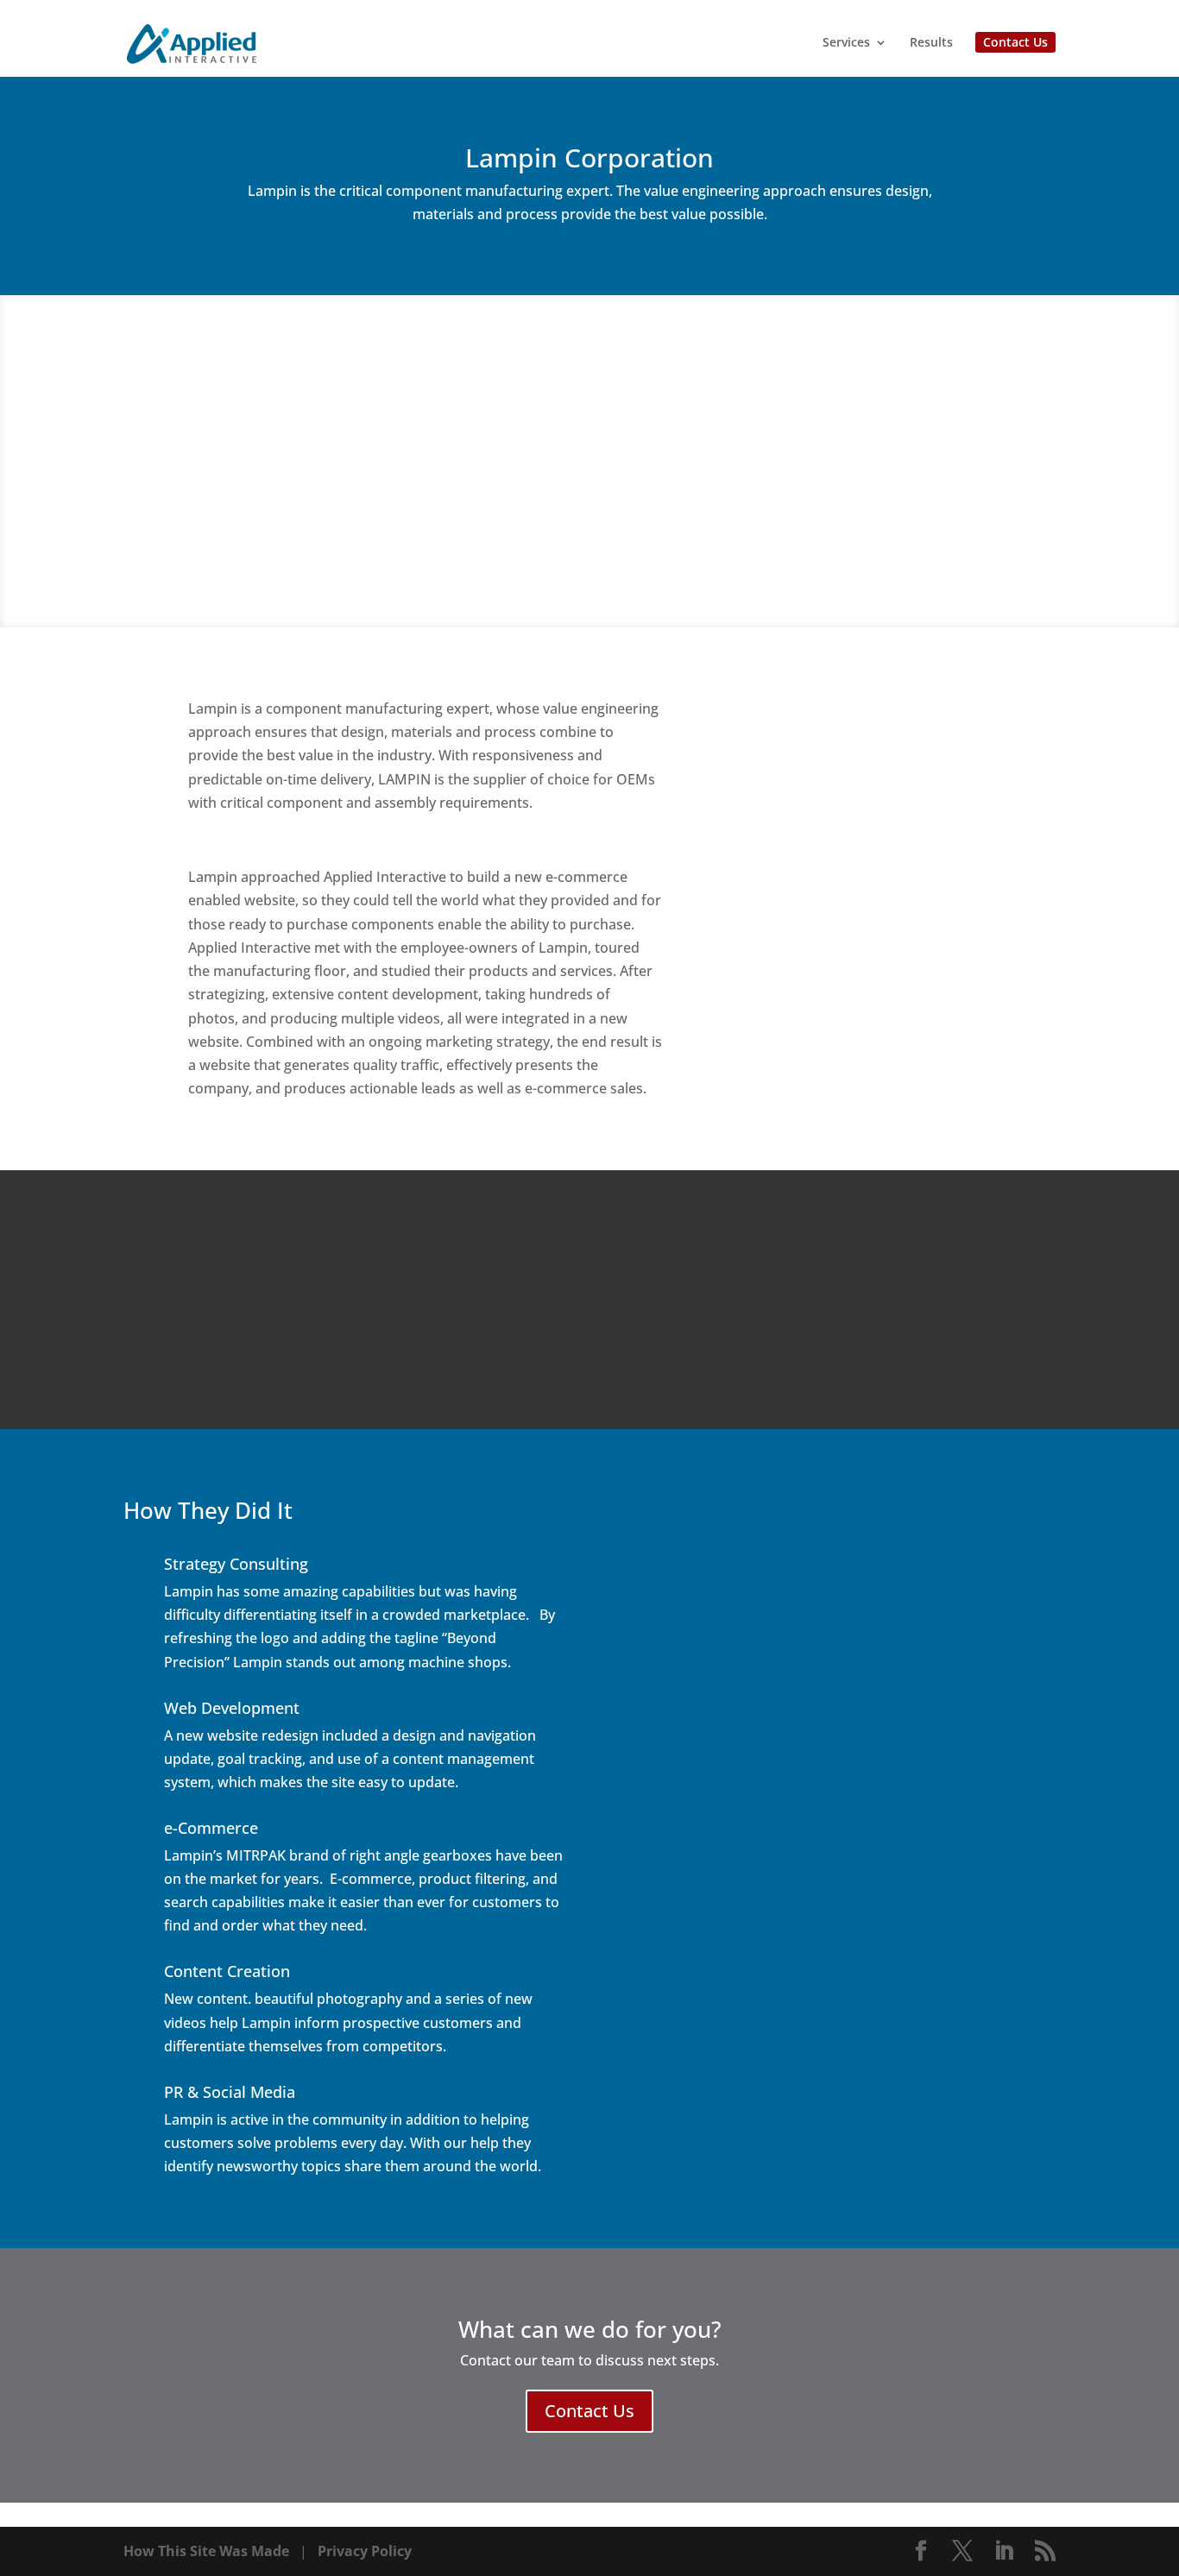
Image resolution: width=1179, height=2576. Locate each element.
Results (931, 43)
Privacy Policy (365, 2551)
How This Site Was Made (206, 2551)
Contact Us (1015, 42)
